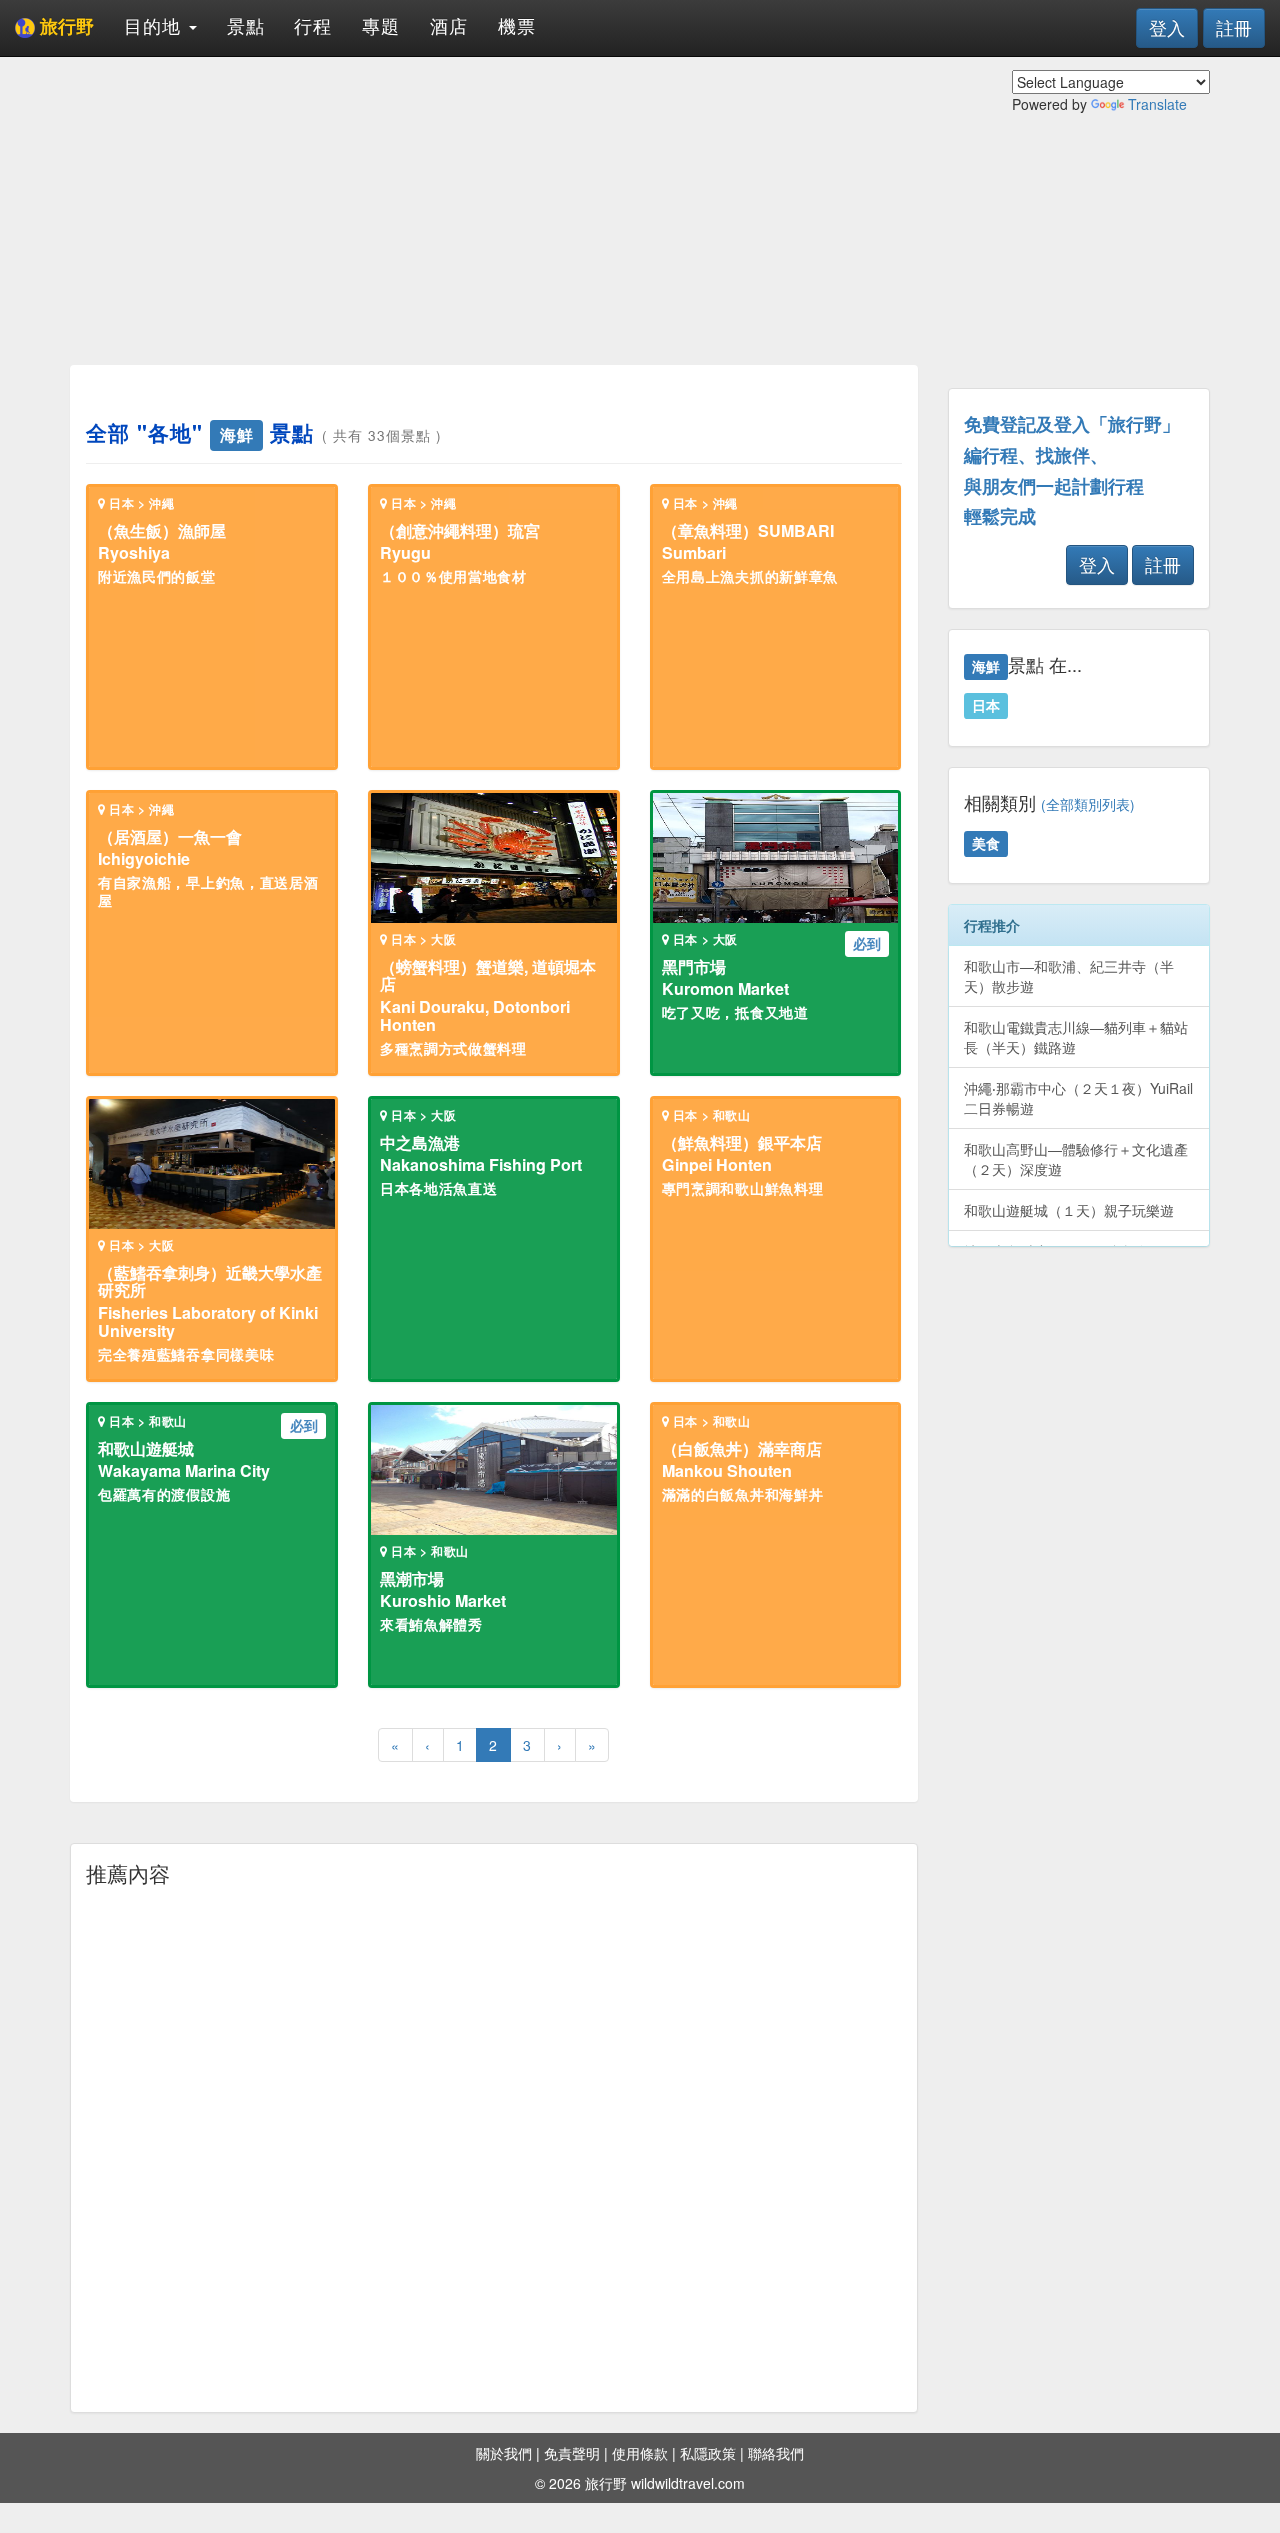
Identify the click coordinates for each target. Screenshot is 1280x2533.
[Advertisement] (494, 210)
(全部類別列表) (1088, 804)
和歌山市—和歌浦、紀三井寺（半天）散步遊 (1069, 976)
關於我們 (504, 2453)
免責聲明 (572, 2453)
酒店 (449, 25)
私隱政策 (708, 2453)
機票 (517, 25)
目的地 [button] (155, 25)
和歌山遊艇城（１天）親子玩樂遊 (1069, 1210)
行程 (313, 25)
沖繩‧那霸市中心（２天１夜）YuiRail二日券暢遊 (1078, 1098)
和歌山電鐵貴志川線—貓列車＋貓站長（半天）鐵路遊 (1076, 1037)
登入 (1167, 27)
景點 (246, 25)
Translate (1157, 104)
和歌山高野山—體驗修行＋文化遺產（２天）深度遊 (1076, 1159)
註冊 (1234, 27)
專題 (381, 25)
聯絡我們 (776, 2453)
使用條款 (640, 2453)
